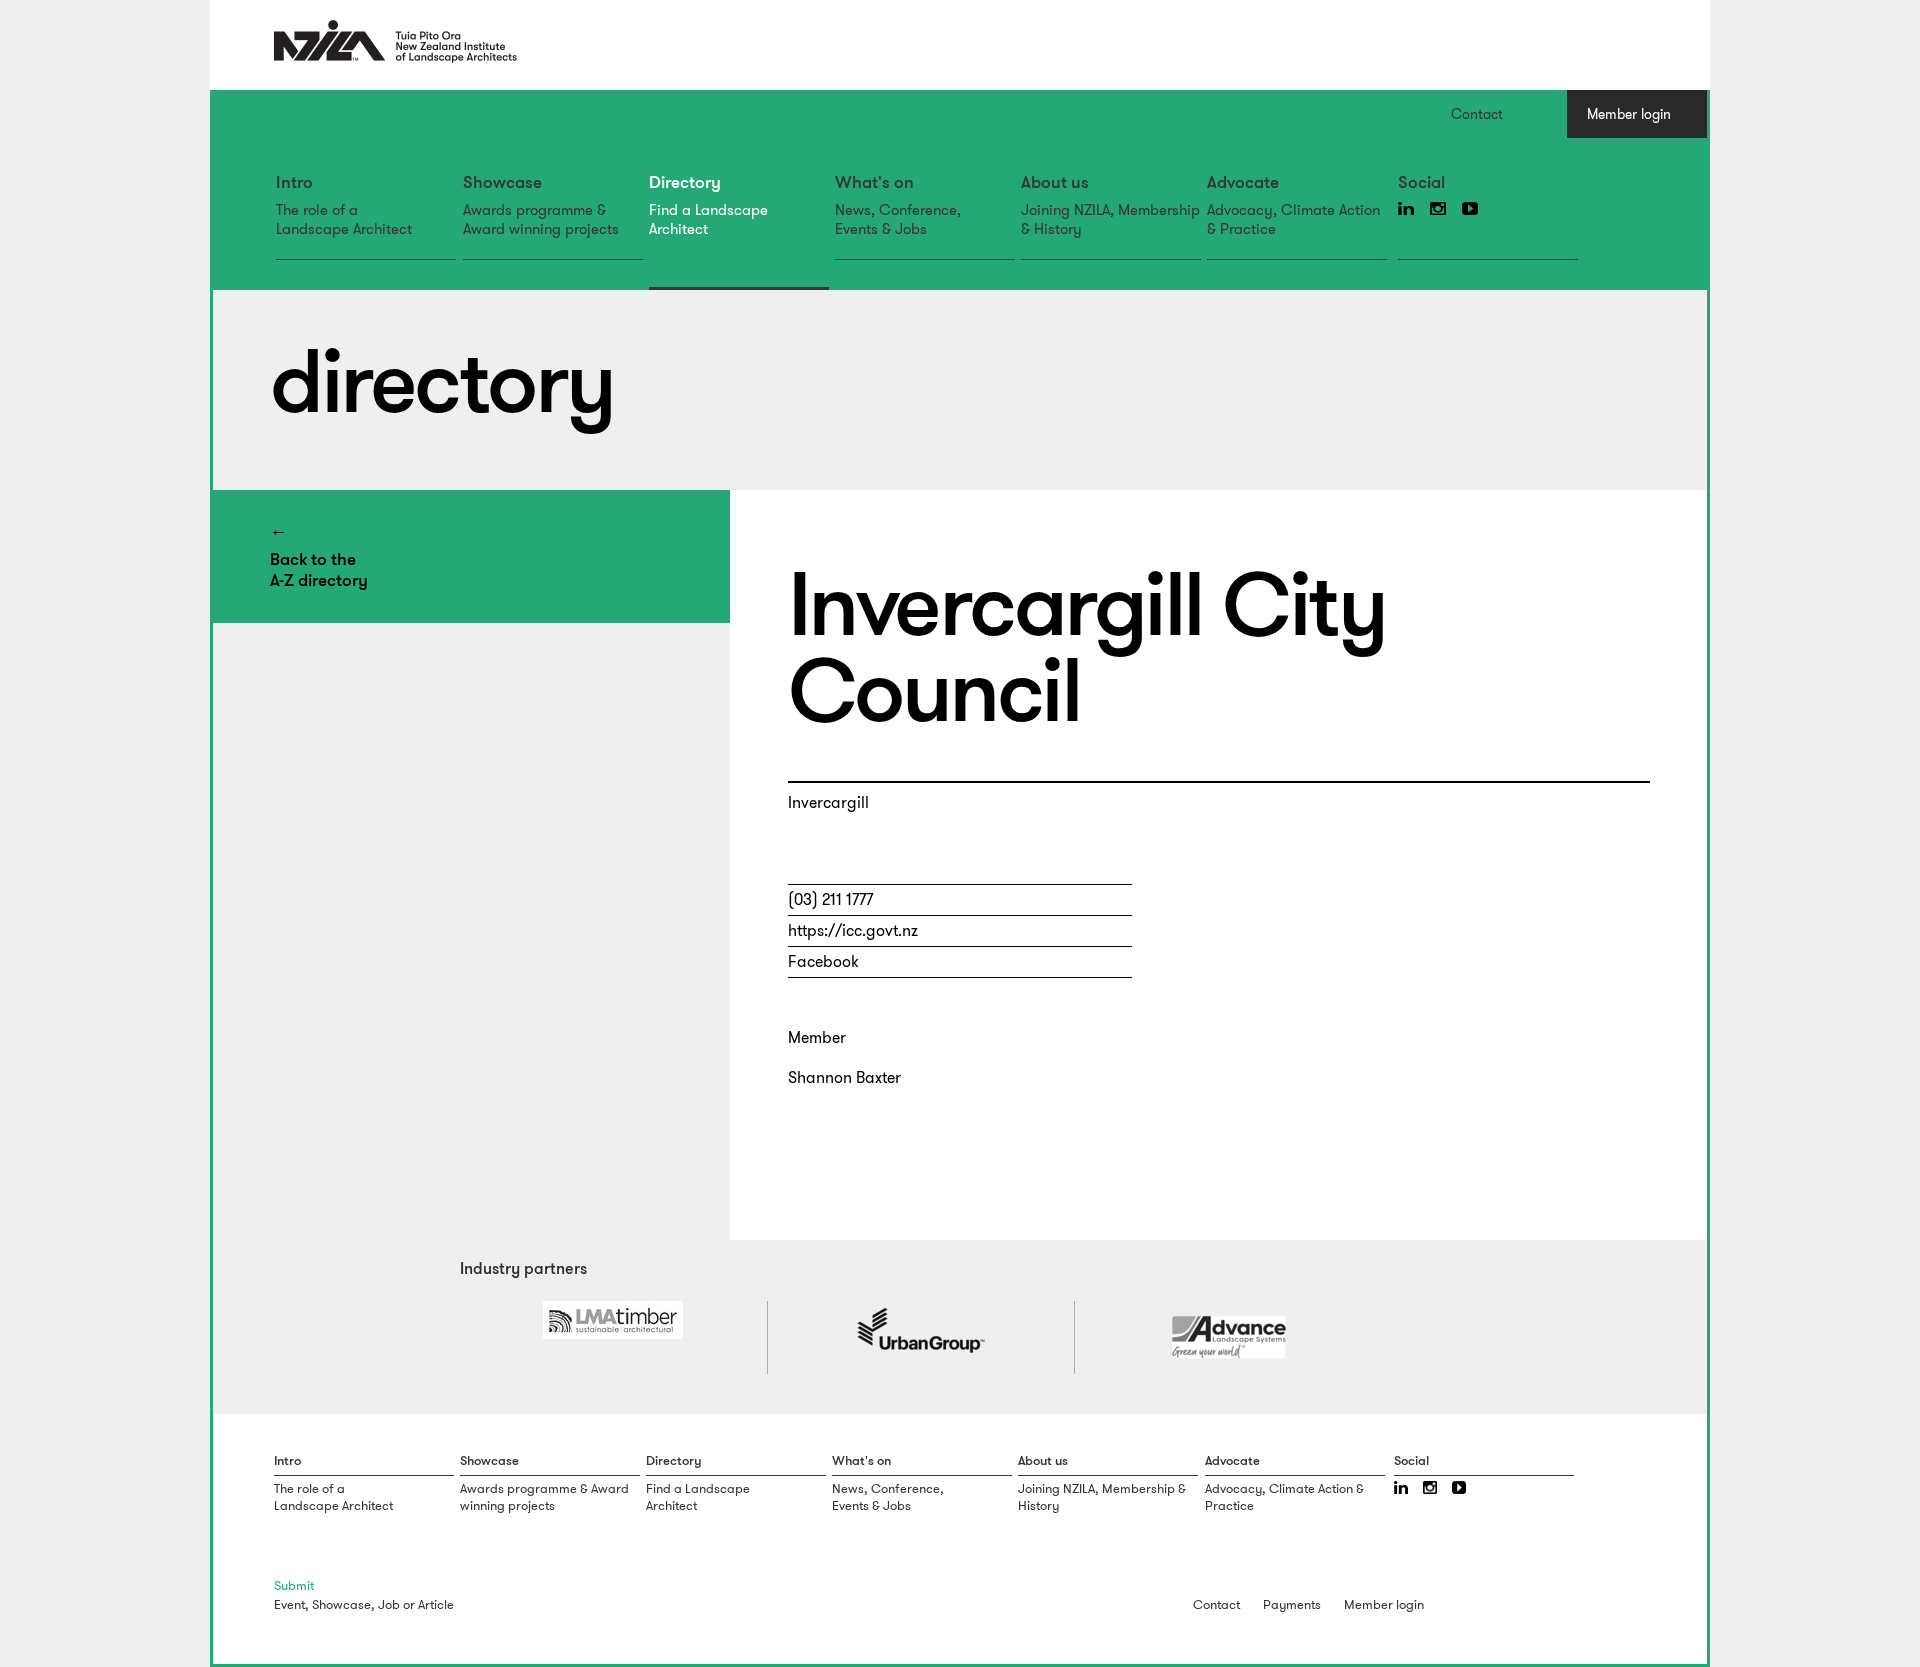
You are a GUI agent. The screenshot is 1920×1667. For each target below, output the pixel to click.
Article (436, 1604)
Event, (291, 1604)
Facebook (823, 961)
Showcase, (343, 1604)
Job (389, 1604)
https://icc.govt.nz (853, 930)
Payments (1292, 1604)
